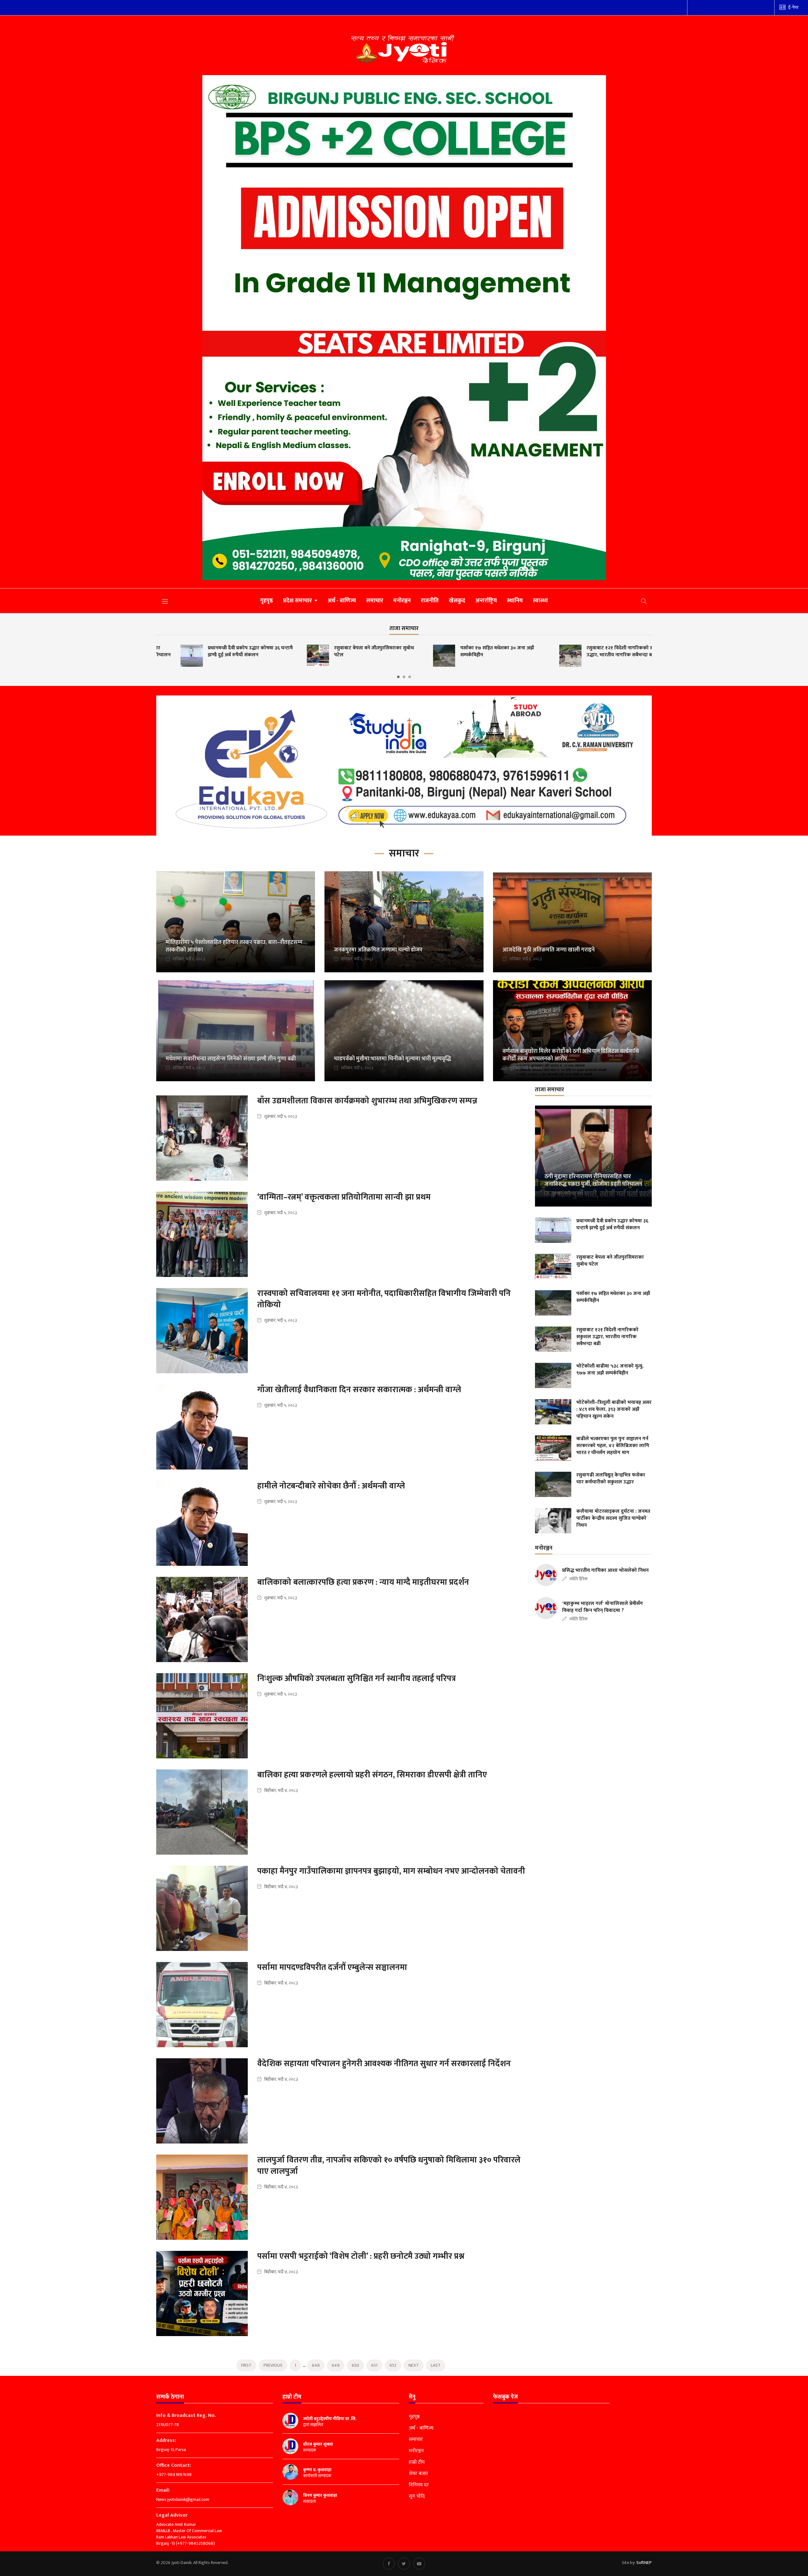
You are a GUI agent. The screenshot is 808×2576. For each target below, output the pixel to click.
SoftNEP (644, 2563)
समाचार (375, 601)
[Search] (644, 601)
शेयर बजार (419, 2474)
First (246, 2365)
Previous (273, 2365)
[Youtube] (419, 2564)
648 (316, 2365)
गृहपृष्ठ (267, 601)
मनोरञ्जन (402, 601)
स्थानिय (515, 601)
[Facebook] (389, 2564)
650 (355, 2365)
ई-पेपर (793, 7)
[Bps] (404, 328)
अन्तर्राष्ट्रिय (486, 601)
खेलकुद (457, 601)
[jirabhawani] (404, 766)
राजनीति (430, 601)
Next (414, 2365)
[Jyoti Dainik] (404, 49)
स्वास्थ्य (540, 601)
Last (436, 2365)
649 (336, 2365)
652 (393, 2365)
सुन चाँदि (417, 2496)
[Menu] (165, 601)
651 (374, 2365)
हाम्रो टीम (417, 2462)
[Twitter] (404, 2564)
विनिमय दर (419, 2485)
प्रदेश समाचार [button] (298, 601)
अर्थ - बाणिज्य (342, 601)
